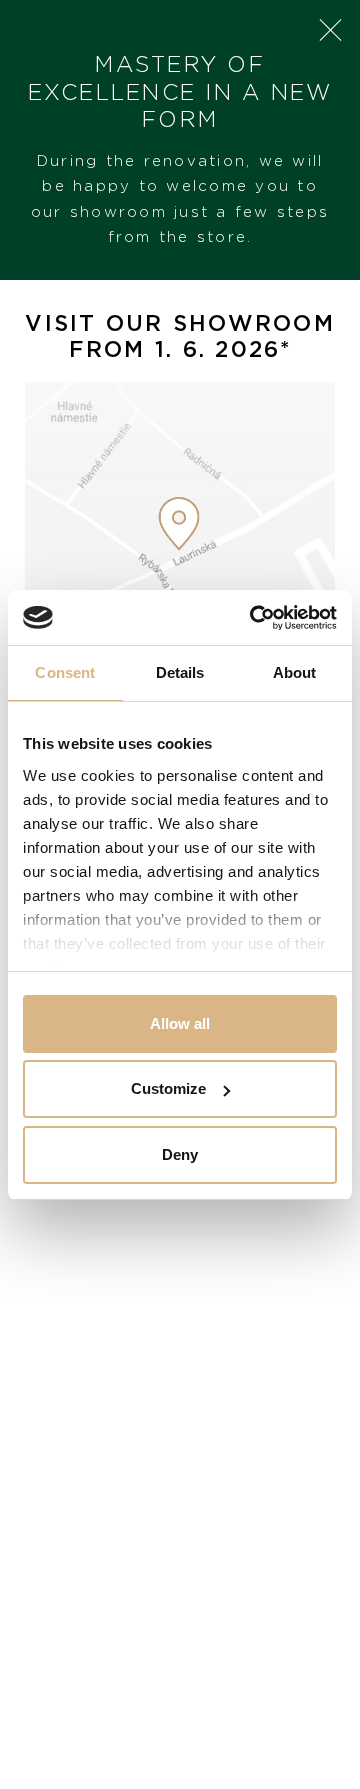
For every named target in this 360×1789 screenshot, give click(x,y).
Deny (180, 1154)
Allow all (180, 1023)
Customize (168, 1088)
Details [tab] (180, 672)
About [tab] (295, 672)
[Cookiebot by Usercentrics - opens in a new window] (254, 618)
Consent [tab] (65, 672)
